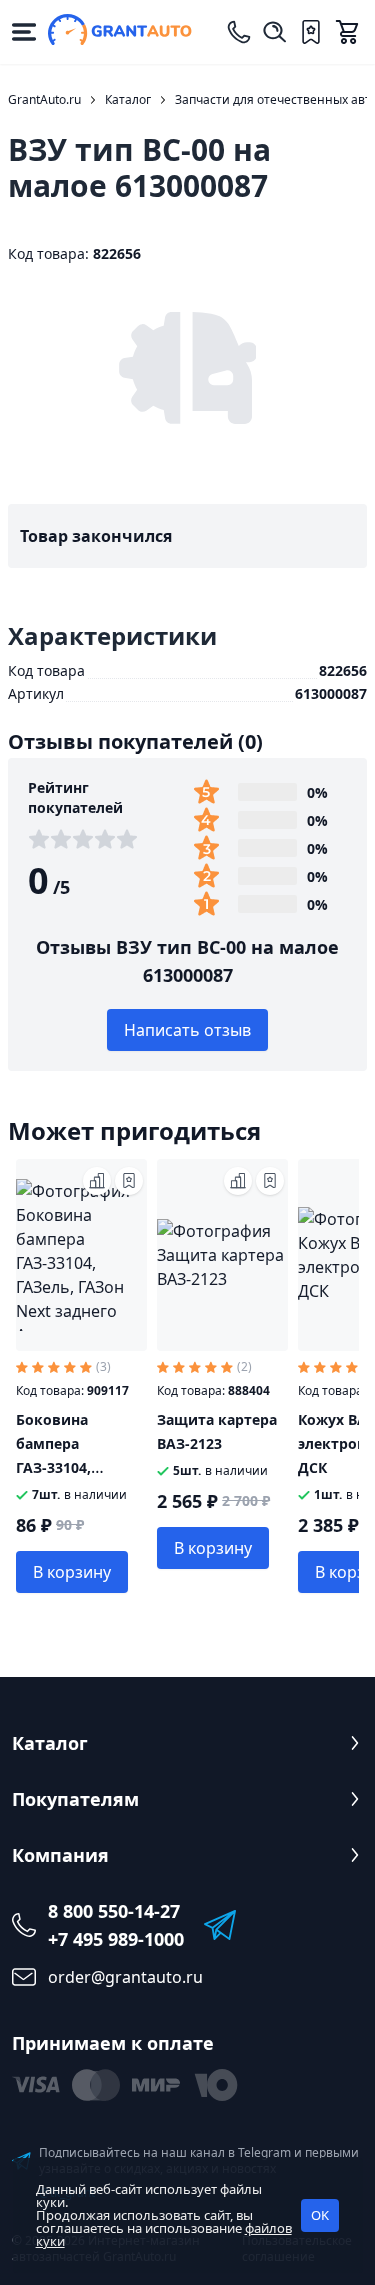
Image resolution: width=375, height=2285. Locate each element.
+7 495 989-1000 (116, 1939)
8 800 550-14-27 (114, 1911)
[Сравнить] (97, 1181)
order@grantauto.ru (125, 1977)
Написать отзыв (187, 1030)
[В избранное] (129, 1181)
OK (320, 2215)
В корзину (72, 1572)
